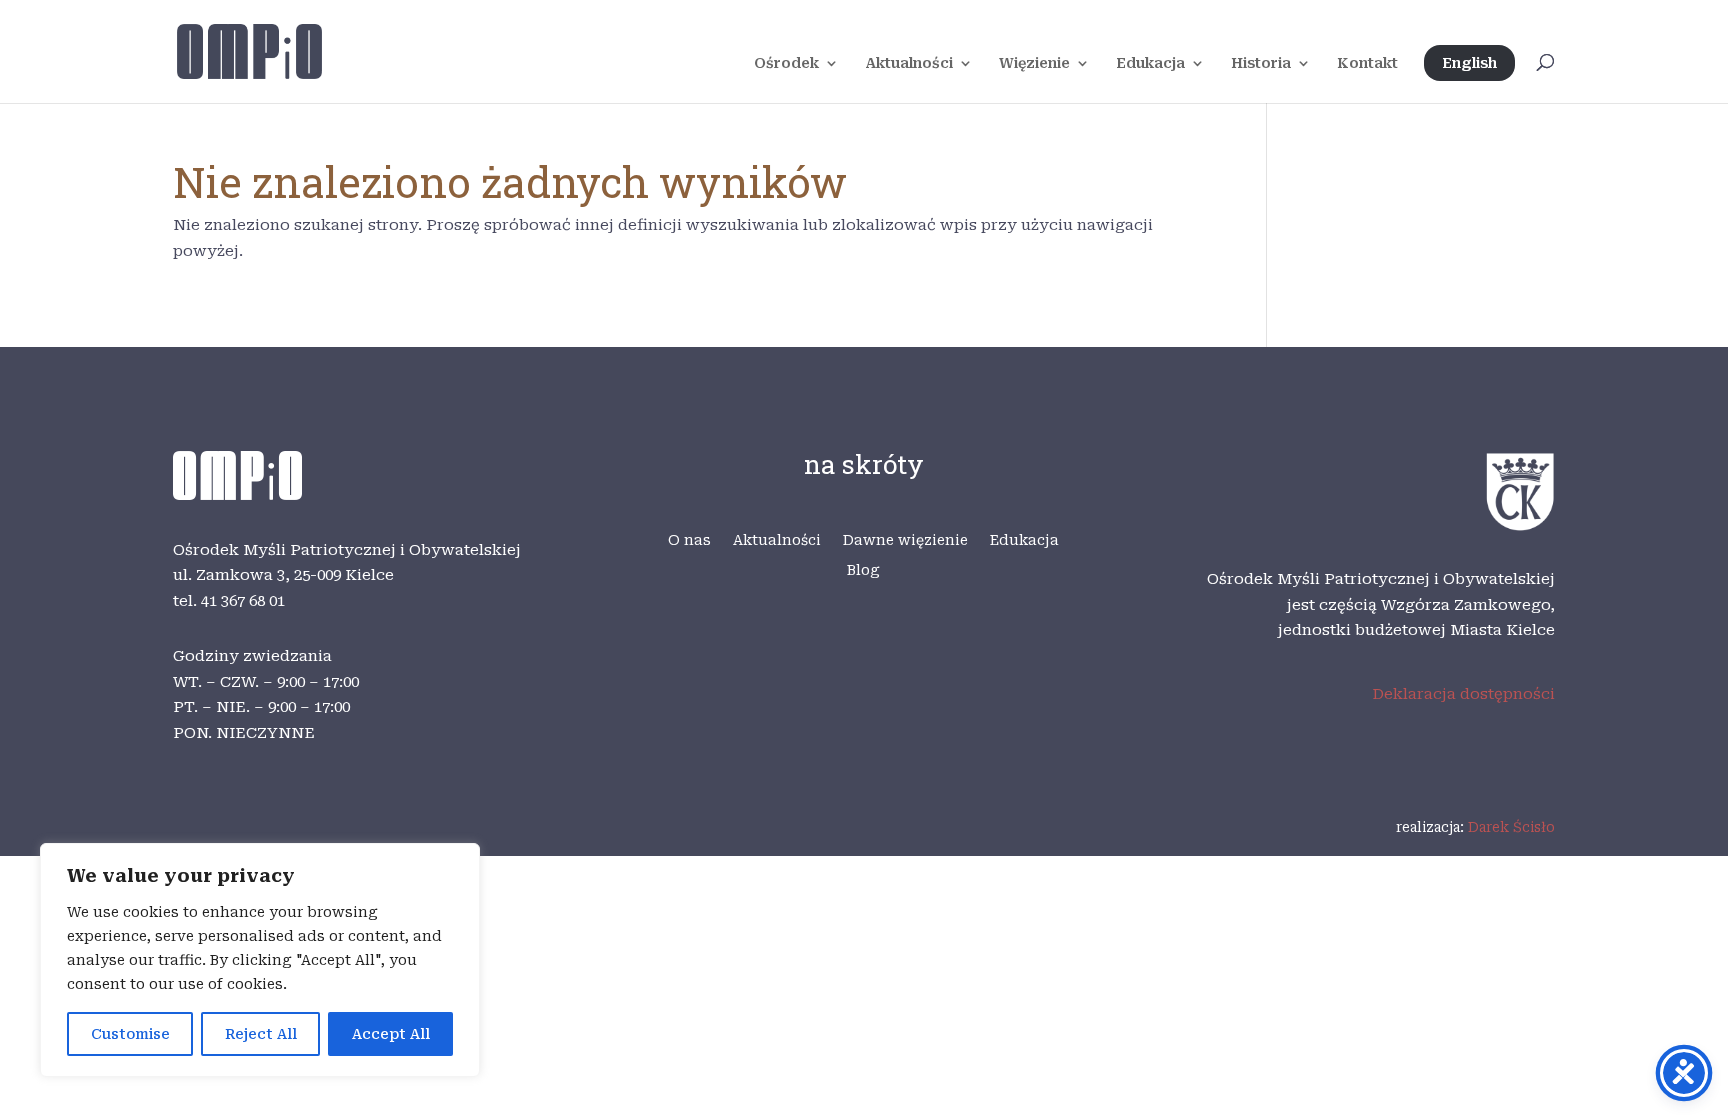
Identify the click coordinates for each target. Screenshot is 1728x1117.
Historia (1261, 63)
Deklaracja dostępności (1463, 694)
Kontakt (1367, 63)
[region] (260, 960)
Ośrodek (786, 63)
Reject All (261, 1034)
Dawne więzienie (905, 540)
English (1469, 63)
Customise (130, 1034)
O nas (689, 540)
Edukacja (1150, 63)
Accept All (391, 1034)
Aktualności (909, 63)
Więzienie (1034, 63)
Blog (863, 570)
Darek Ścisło (1511, 827)
